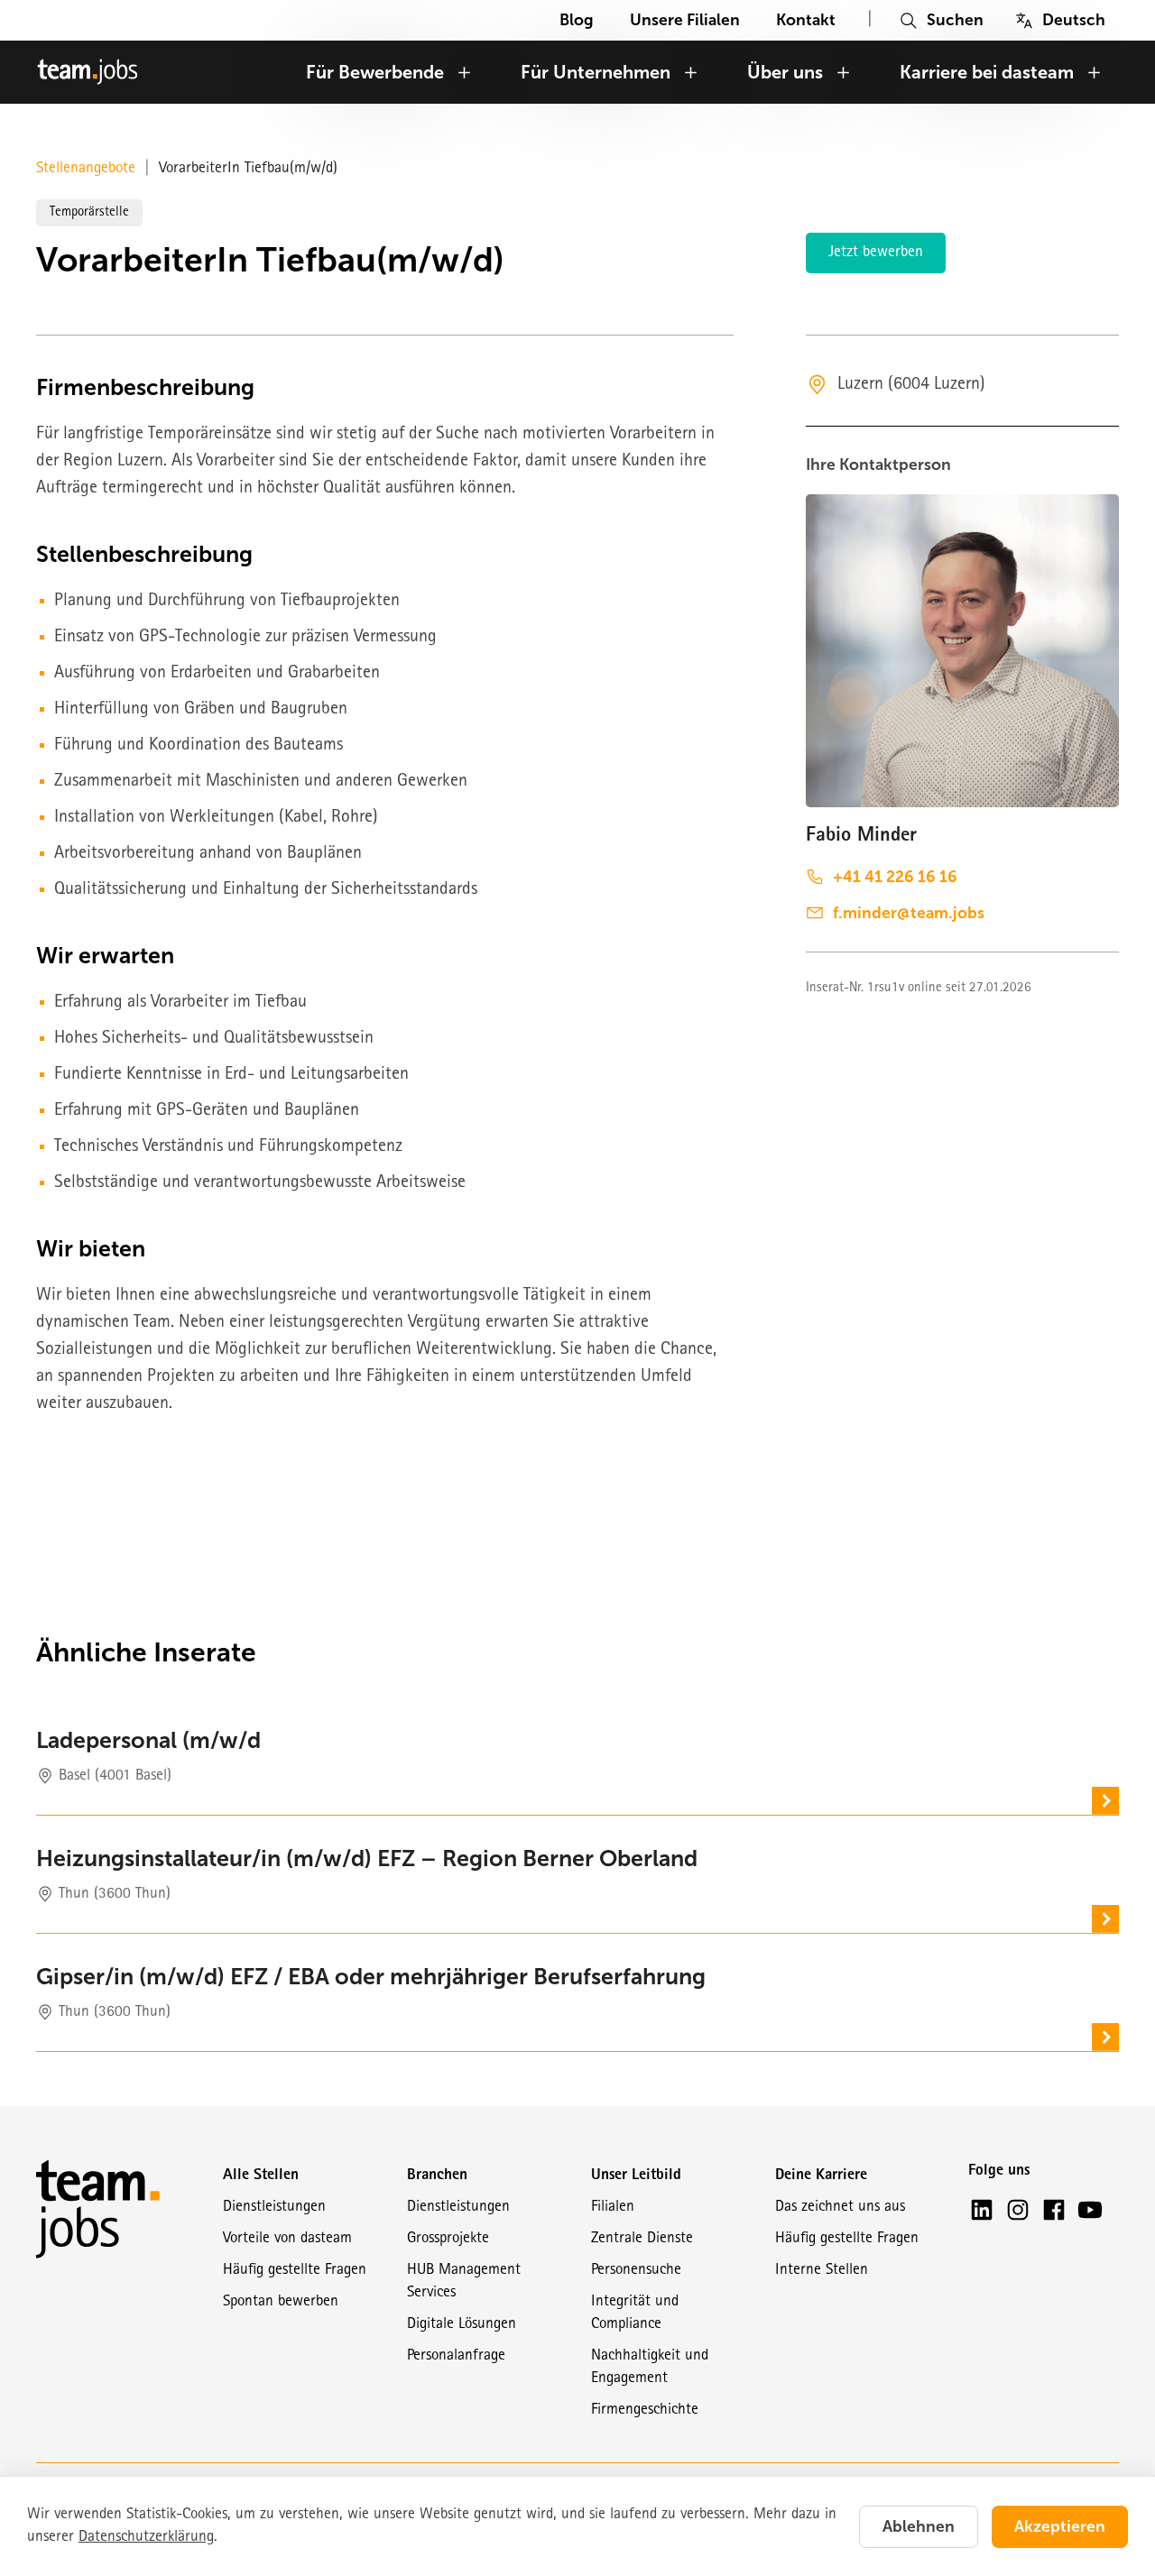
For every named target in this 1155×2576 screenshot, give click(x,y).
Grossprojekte (448, 2239)
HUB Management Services (464, 2282)
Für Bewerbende (375, 72)
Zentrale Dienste (642, 2239)
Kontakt (806, 20)
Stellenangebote (86, 169)
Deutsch (1074, 20)
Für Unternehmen (596, 72)
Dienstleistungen (274, 2208)
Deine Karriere (821, 2176)
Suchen (955, 20)
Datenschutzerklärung (146, 2538)
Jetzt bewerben (876, 253)
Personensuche (636, 2271)
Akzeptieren (1060, 2526)
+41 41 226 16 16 (895, 877)
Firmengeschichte (645, 2410)
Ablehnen (919, 2526)
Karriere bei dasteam (987, 72)
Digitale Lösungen (462, 2325)
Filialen (613, 2208)
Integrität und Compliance (635, 2314)
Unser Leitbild (636, 2176)
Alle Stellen (261, 2176)
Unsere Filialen (685, 20)
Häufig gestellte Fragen (295, 2271)
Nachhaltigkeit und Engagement (650, 2368)
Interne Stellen (822, 2271)
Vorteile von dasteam (287, 2239)
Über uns (785, 72)
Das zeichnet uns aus (840, 2208)
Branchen (437, 2176)
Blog (577, 20)
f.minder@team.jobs (909, 913)
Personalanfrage (456, 2356)
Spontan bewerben (281, 2302)
